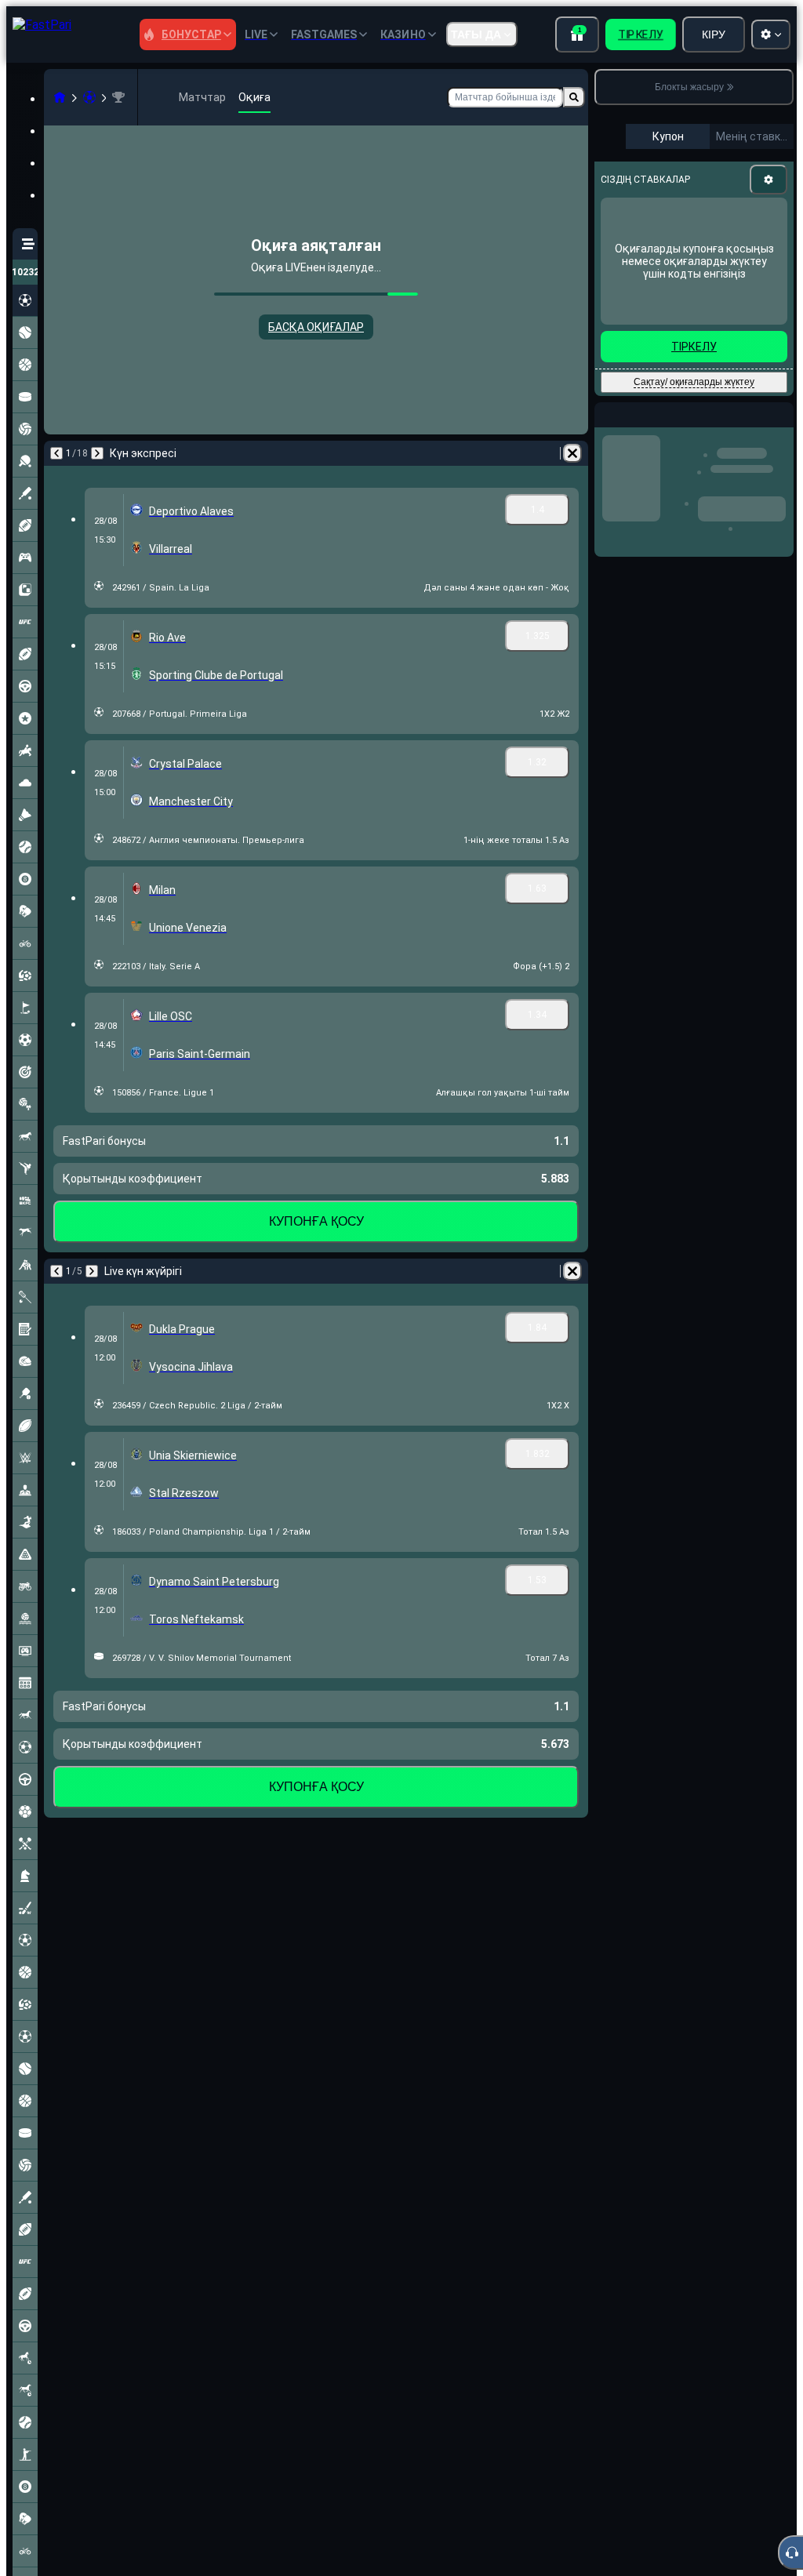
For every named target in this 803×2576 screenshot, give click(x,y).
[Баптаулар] (768, 180)
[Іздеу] (574, 97)
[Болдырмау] (572, 453)
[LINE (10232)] (60, 97)
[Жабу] (781, 427)
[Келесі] (97, 453)
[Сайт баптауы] (771, 35)
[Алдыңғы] (56, 453)
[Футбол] (89, 97)
